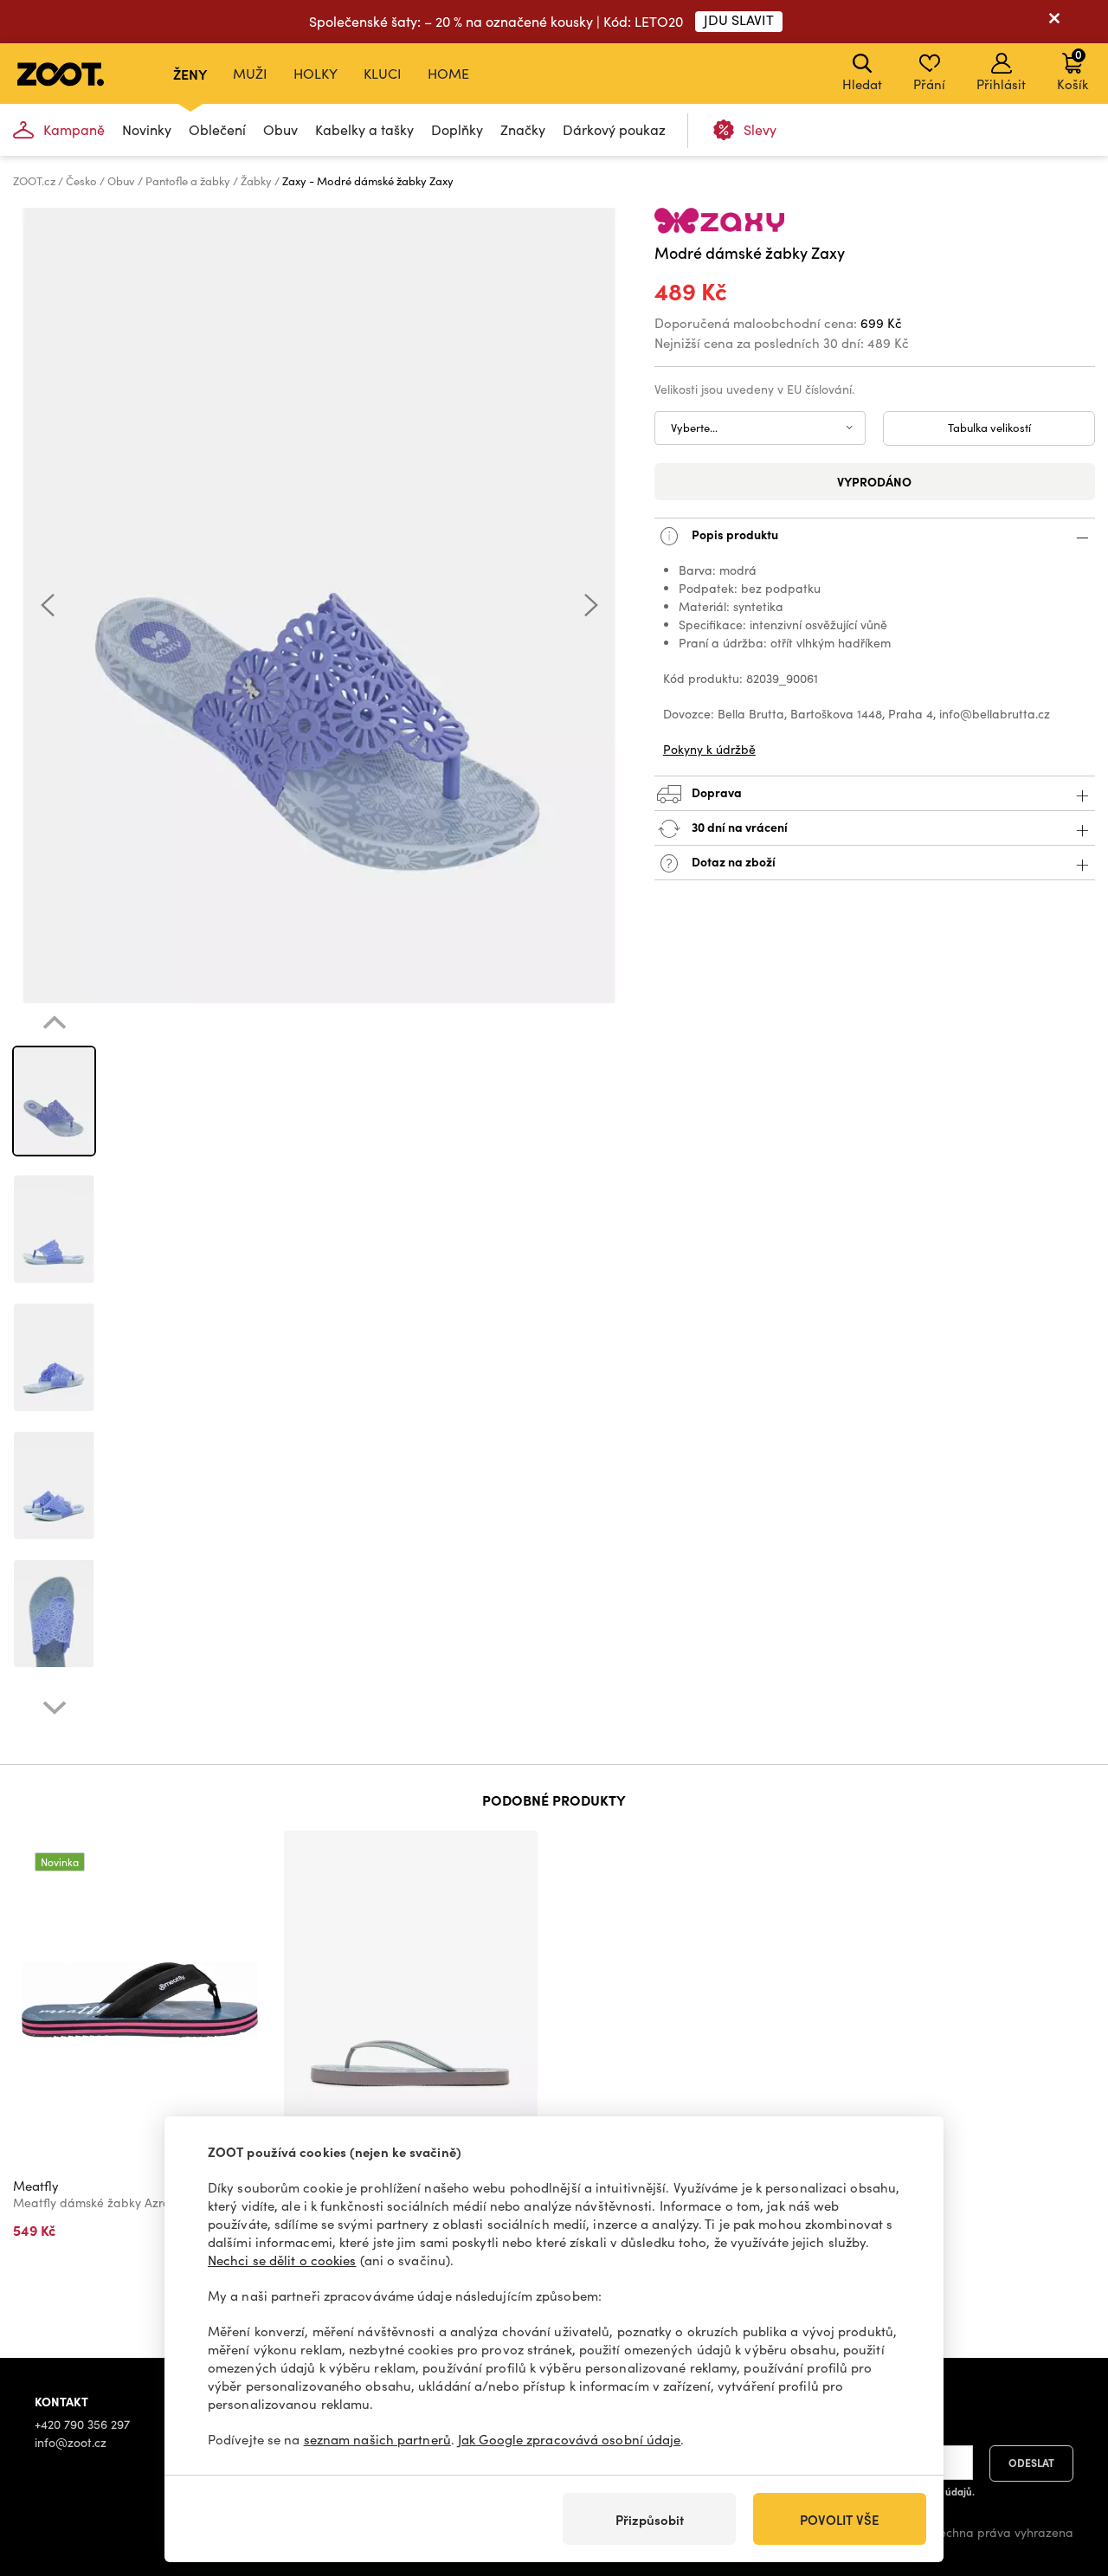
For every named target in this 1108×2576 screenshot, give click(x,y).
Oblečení (217, 129)
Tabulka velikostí (989, 428)
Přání (929, 84)
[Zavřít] (1054, 22)
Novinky (147, 129)
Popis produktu (734, 534)
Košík (1073, 69)
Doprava (715, 792)
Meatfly (36, 2186)
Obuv (280, 129)
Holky (316, 73)
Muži (250, 73)
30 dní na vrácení (738, 827)
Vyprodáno (874, 481)
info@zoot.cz (71, 2442)
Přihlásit (1001, 84)
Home (448, 73)
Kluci (383, 73)
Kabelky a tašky (364, 129)
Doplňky (457, 129)
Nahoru (1065, 2471)
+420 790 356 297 (82, 2424)
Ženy (190, 74)
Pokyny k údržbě (709, 749)
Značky (523, 129)
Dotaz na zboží (732, 861)
